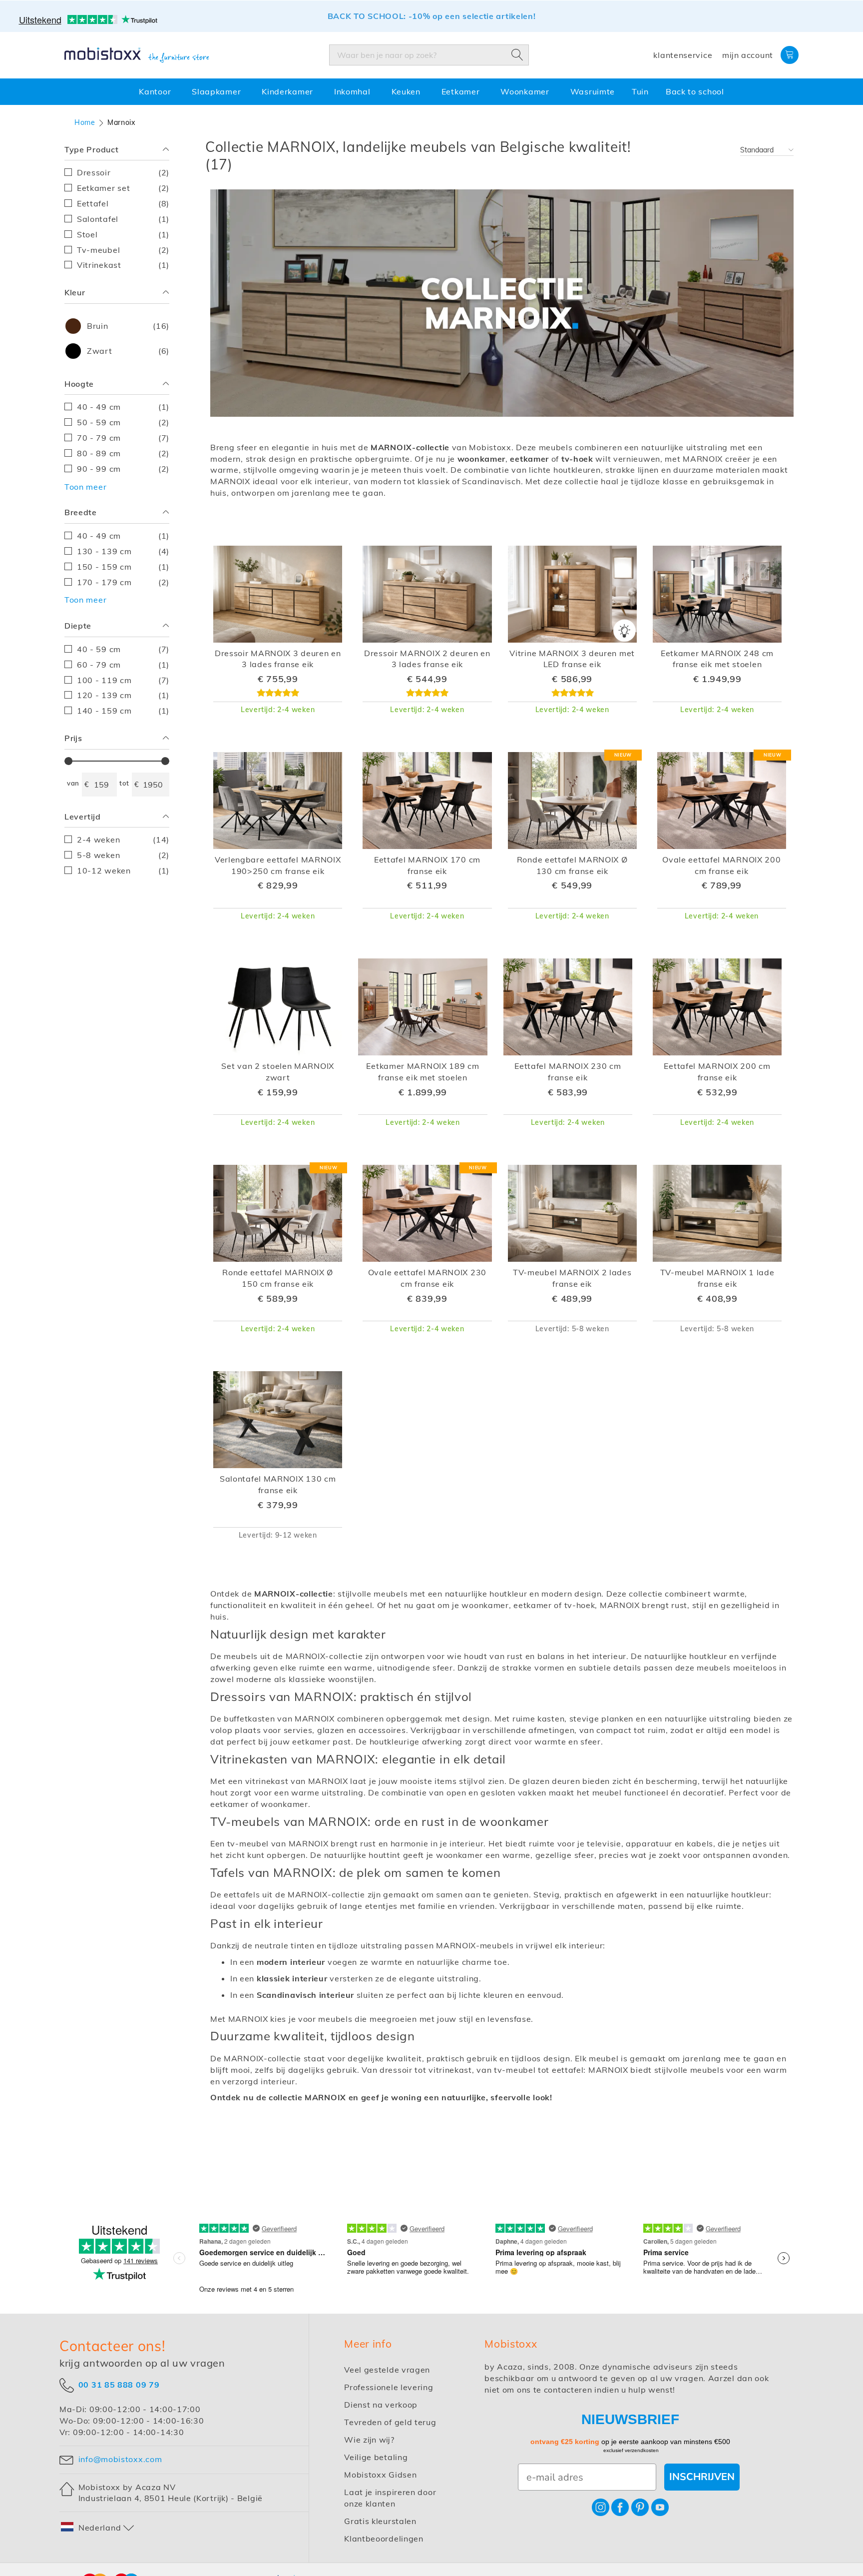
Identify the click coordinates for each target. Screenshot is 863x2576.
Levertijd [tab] (83, 817)
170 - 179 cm (123, 582)
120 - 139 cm (123, 695)
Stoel (123, 234)
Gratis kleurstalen (380, 2521)
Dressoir (123, 172)
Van (73, 783)
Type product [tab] (91, 149)
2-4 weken (123, 839)
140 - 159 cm (123, 710)
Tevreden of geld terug (390, 2422)
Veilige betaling (376, 2457)
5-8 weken (123, 855)
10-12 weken (123, 870)
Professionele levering (389, 2387)
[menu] (431, 92)
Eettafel (123, 203)
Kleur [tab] (75, 292)
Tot (124, 783)
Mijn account (748, 55)
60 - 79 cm (123, 664)
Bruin (127, 326)
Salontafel (123, 219)
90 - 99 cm (123, 468)
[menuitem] (157, 92)
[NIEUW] (572, 847)
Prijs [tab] (73, 738)
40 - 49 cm (123, 407)
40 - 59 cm (123, 649)
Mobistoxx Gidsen (380, 2475)
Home (85, 122)
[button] (98, 2528)
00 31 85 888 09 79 (119, 2384)
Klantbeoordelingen (384, 2539)
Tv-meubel (123, 250)
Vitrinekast (123, 265)
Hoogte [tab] (79, 384)
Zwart (127, 351)
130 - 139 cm (123, 551)
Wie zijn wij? (369, 2440)
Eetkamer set (123, 188)
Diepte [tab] (78, 626)
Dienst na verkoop (381, 2405)
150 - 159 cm (123, 566)
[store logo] (137, 55)
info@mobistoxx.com (120, 2459)
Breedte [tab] (81, 512)
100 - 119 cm (123, 680)
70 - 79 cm (123, 437)
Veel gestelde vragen (387, 2370)
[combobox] (429, 55)
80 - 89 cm (123, 453)
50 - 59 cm (123, 422)
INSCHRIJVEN (702, 2477)
